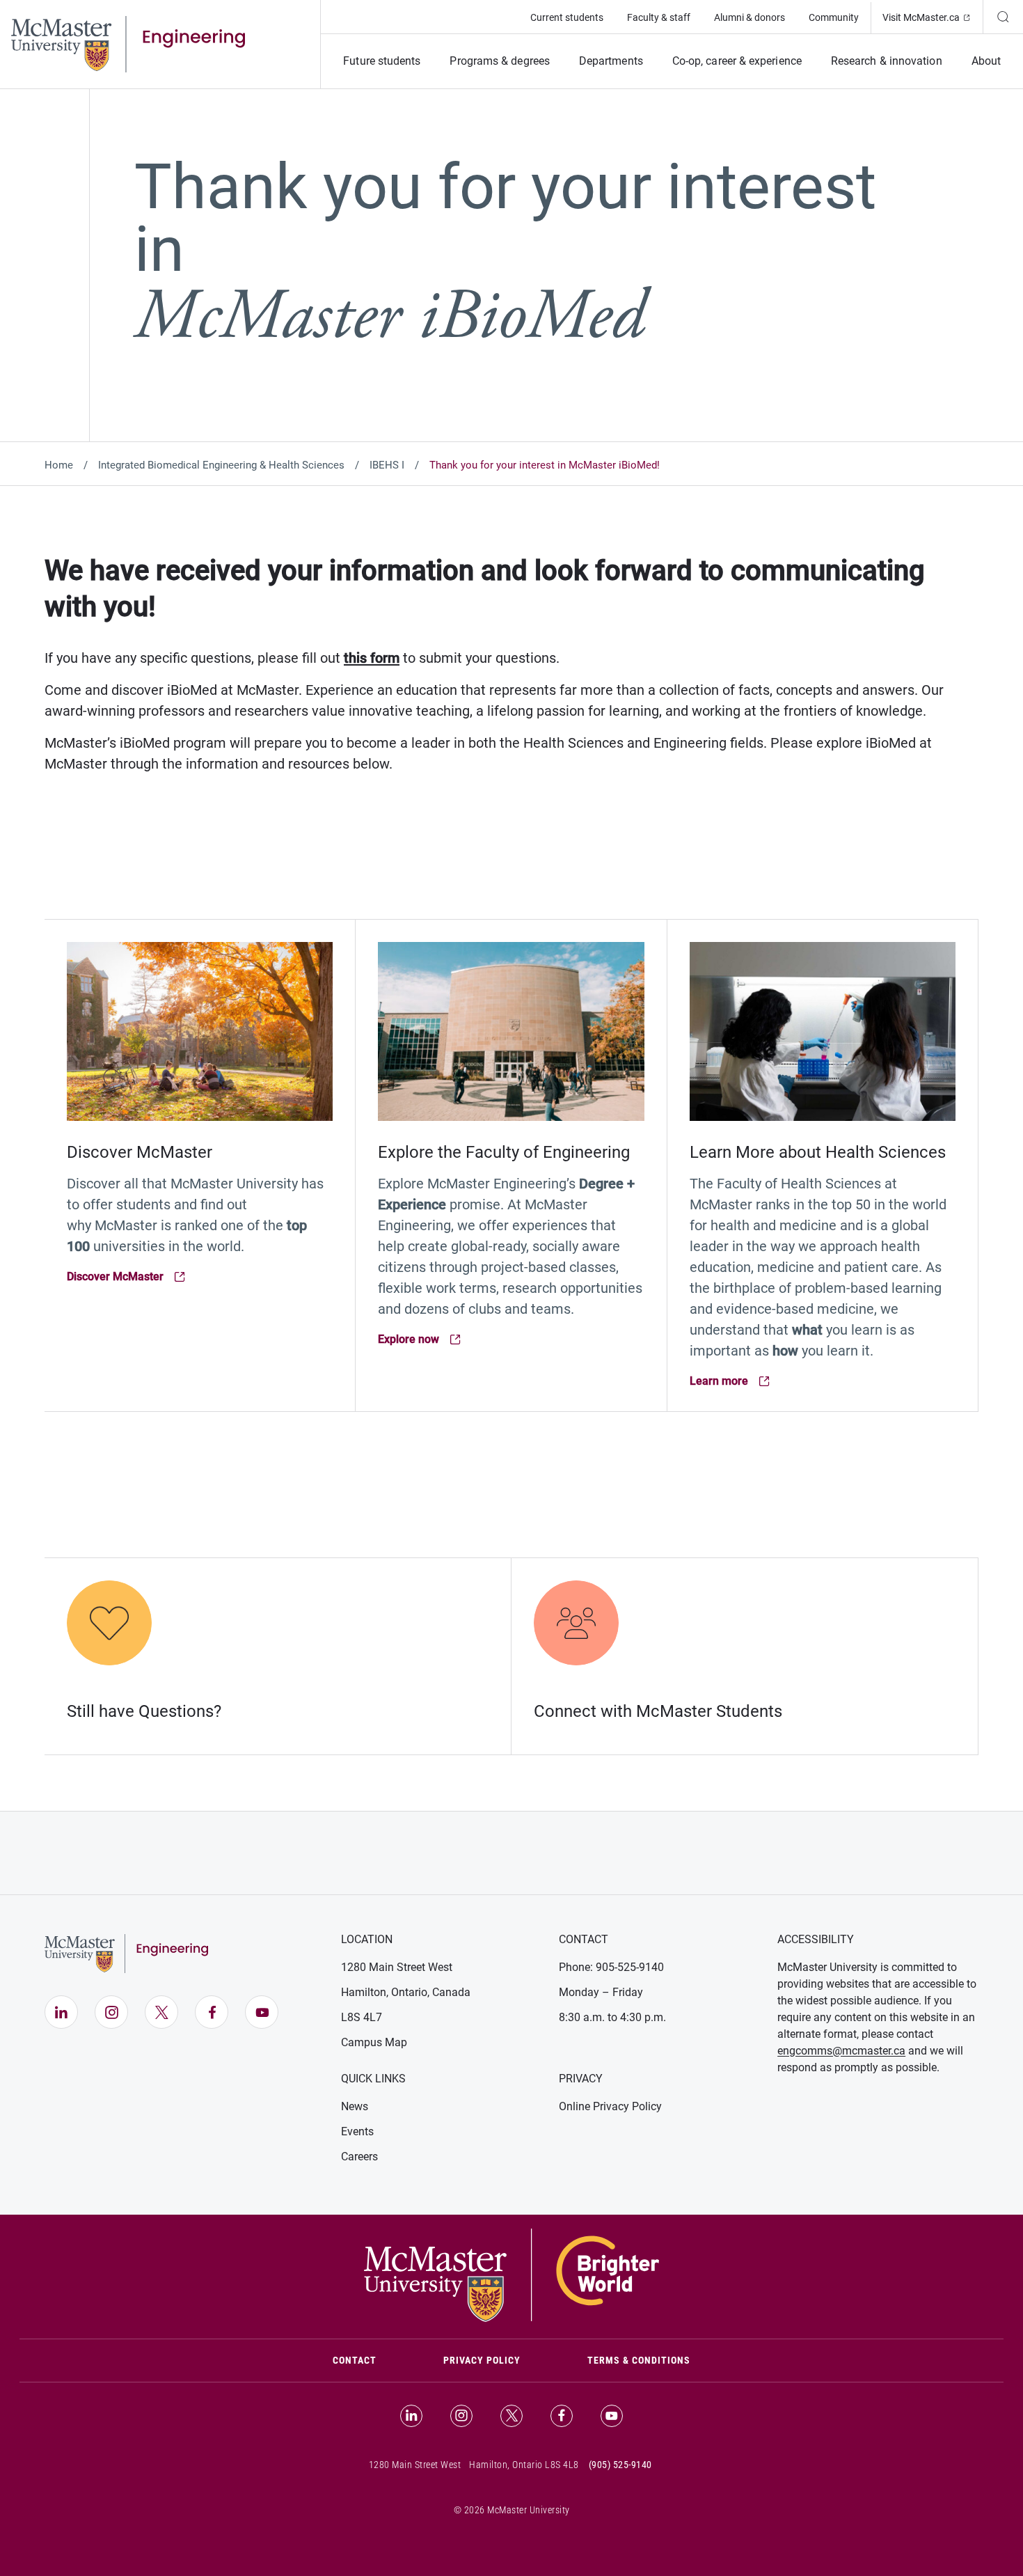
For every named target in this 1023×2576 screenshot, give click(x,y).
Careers (359, 2157)
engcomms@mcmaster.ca (841, 2051)
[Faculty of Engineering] (128, 43)
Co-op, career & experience (737, 61)
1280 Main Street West (397, 1967)
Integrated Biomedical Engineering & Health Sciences (221, 465)
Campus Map (374, 2042)
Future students (382, 61)
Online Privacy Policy (610, 2106)
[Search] (1003, 17)
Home (59, 465)
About (986, 61)
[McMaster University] (511, 2274)
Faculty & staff (659, 17)
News (355, 2106)
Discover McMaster (125, 1277)
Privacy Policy (482, 2360)
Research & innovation (887, 61)
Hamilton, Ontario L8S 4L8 (524, 2465)
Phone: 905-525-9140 (611, 1967)
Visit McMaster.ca (933, 17)
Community (834, 17)
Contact (371, 2360)
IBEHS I (387, 465)
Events (357, 2131)
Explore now (436, 1340)
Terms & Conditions (639, 2360)
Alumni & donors (750, 17)
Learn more (748, 1382)
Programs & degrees (499, 61)
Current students (567, 17)
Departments (611, 61)
